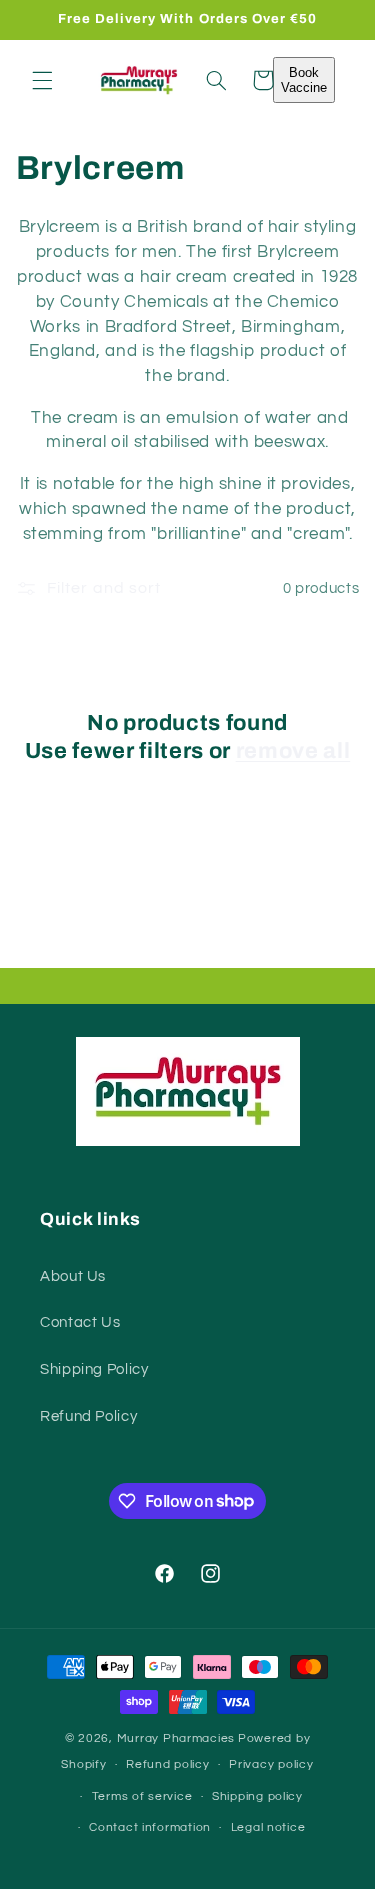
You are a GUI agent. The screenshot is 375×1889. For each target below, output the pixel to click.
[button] (42, 80)
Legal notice (268, 1827)
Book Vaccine (304, 80)
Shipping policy (257, 1796)
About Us (73, 1276)
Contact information (150, 1827)
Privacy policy (271, 1764)
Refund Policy (88, 1416)
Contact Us (80, 1322)
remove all (293, 751)
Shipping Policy (94, 1369)
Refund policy (168, 1764)
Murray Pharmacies (176, 1738)
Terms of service (142, 1796)
